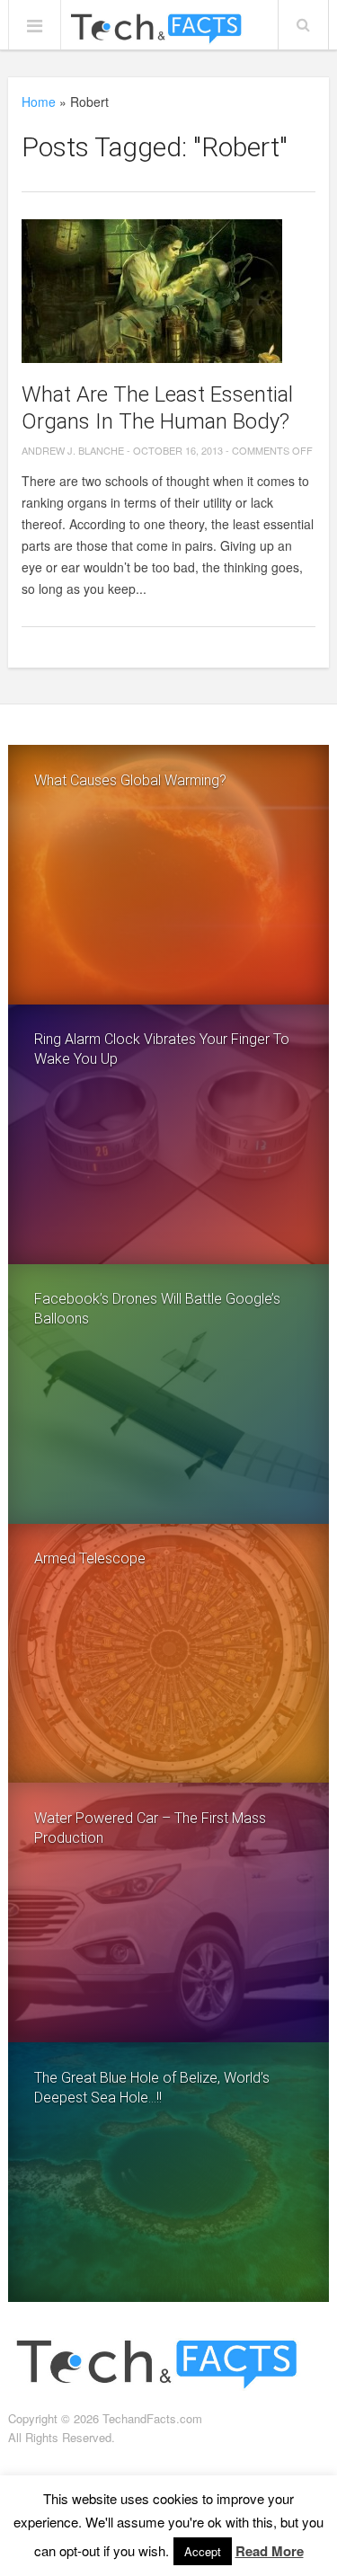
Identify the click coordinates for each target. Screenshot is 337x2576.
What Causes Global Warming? (130, 780)
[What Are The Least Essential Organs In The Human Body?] (168, 291)
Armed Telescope (90, 1558)
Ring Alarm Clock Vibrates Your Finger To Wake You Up (162, 1049)
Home (39, 102)
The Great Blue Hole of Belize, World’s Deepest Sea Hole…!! (152, 2088)
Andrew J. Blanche (73, 450)
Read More (270, 2551)
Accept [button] (203, 2551)
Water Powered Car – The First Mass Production (150, 1828)
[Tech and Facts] (155, 30)
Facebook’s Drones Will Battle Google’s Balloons (157, 1309)
